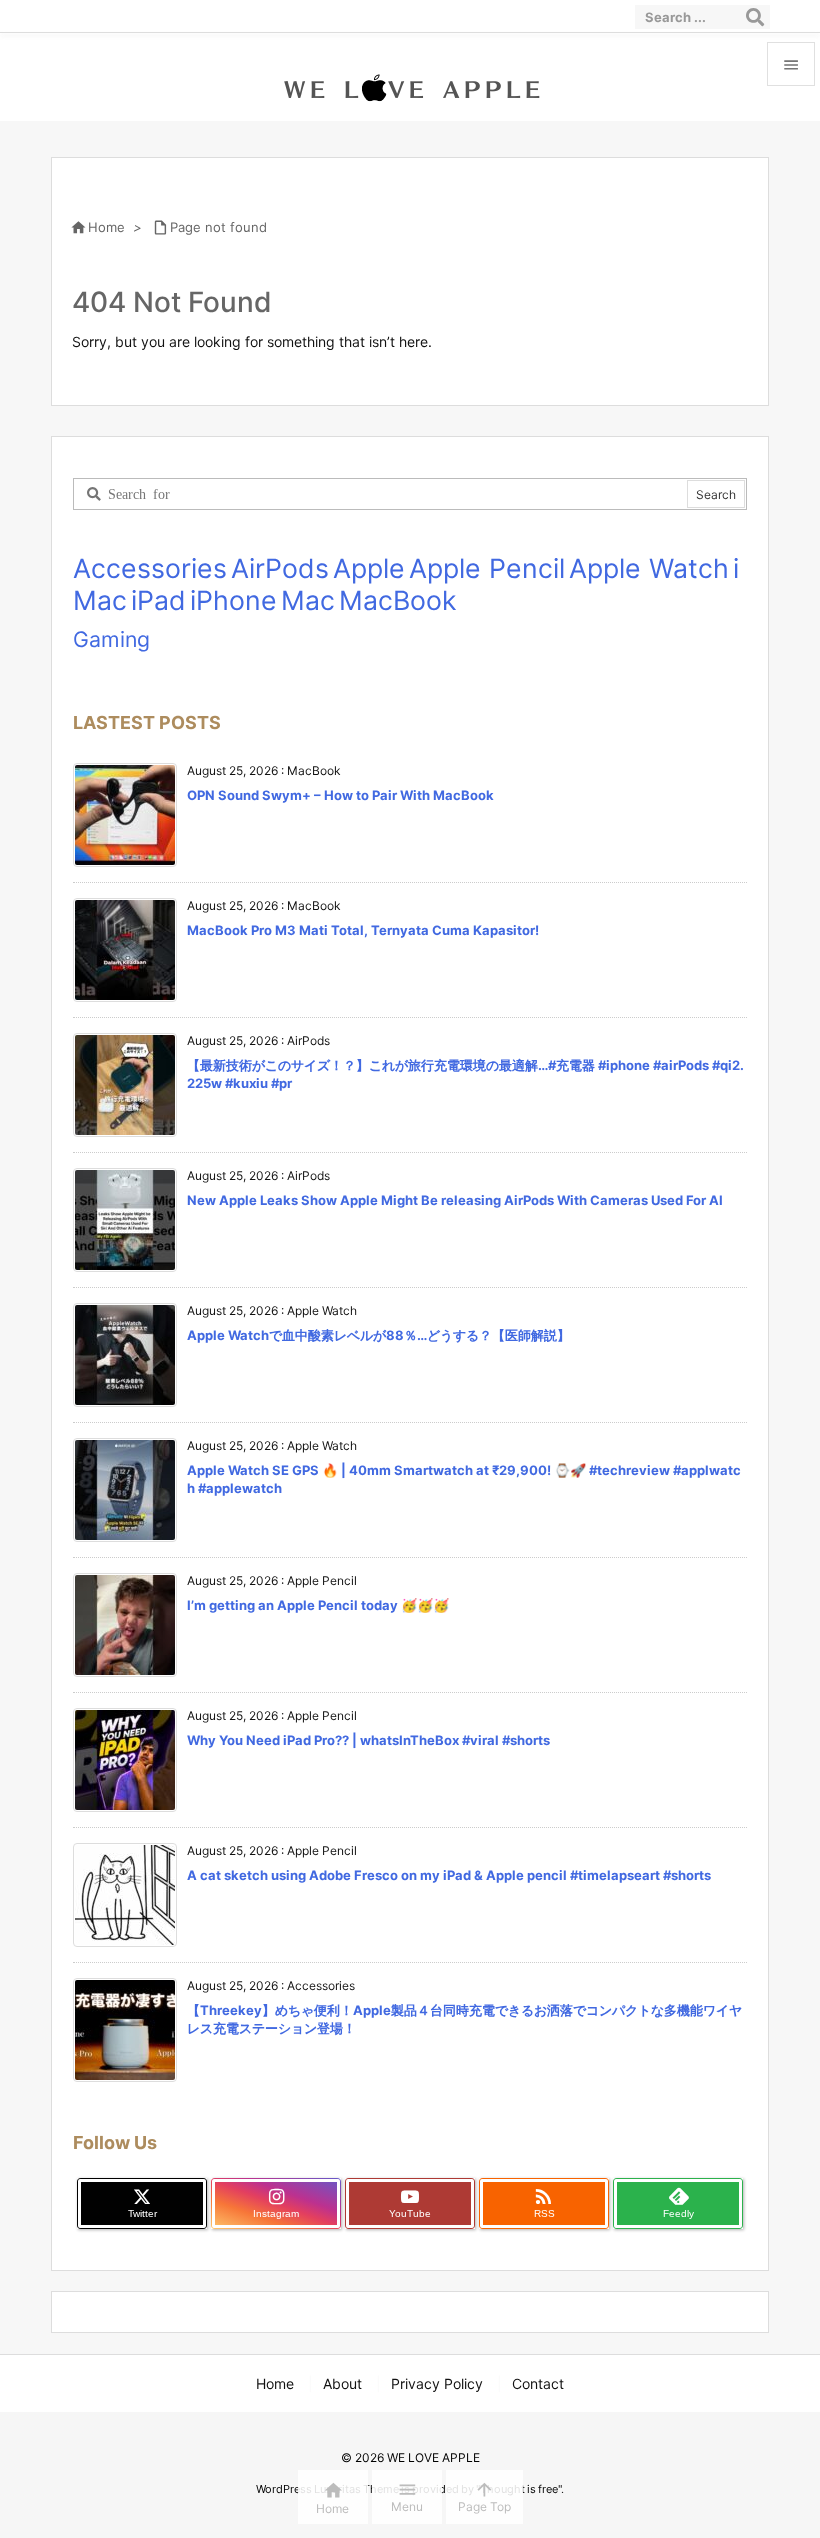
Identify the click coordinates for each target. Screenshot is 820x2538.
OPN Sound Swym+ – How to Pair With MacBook (340, 795)
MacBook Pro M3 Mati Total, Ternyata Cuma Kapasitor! (363, 930)
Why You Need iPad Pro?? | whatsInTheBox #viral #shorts (368, 1740)
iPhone (233, 600)
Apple (369, 568)
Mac (308, 600)
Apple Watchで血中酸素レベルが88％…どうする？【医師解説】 (378, 1335)
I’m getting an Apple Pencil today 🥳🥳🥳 (318, 1605)
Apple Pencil (487, 568)
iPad (158, 600)
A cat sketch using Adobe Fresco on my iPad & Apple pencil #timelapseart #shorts (449, 1875)
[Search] (755, 17)
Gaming (111, 639)
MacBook (398, 600)
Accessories (150, 568)
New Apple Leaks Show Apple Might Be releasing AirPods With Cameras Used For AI (455, 1200)
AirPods (280, 568)
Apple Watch (649, 568)
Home (106, 227)
